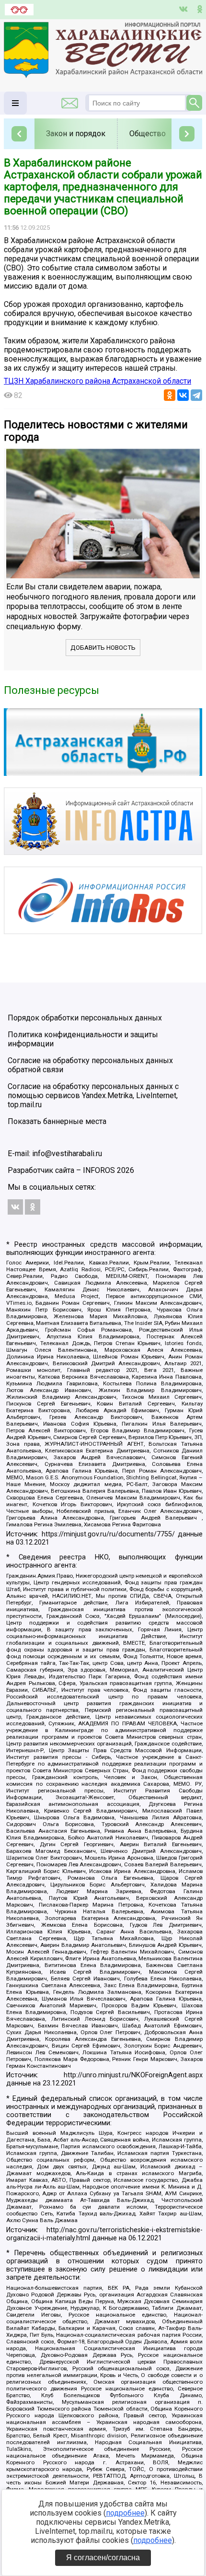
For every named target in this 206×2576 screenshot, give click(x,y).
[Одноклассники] (170, 395)
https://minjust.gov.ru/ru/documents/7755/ (108, 1534)
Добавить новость (103, 648)
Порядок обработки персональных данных (85, 1018)
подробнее (125, 2513)
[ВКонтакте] (183, 395)
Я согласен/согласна (103, 2558)
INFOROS (99, 1170)
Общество (148, 134)
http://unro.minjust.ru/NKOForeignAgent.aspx (133, 2075)
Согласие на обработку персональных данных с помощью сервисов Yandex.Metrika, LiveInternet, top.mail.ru (93, 1095)
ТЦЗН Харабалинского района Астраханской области (97, 381)
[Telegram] (196, 395)
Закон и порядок (76, 134)
